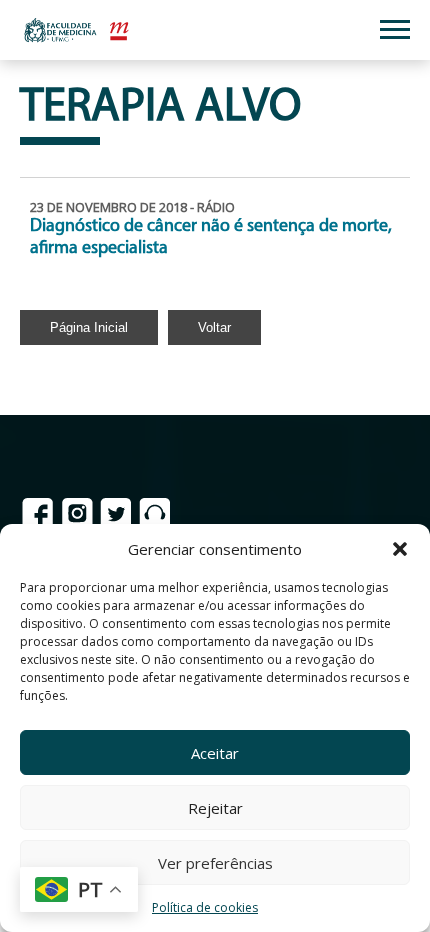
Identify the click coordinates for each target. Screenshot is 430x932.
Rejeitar (215, 808)
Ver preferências (215, 863)
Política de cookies (205, 907)
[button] (400, 549)
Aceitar (215, 753)
